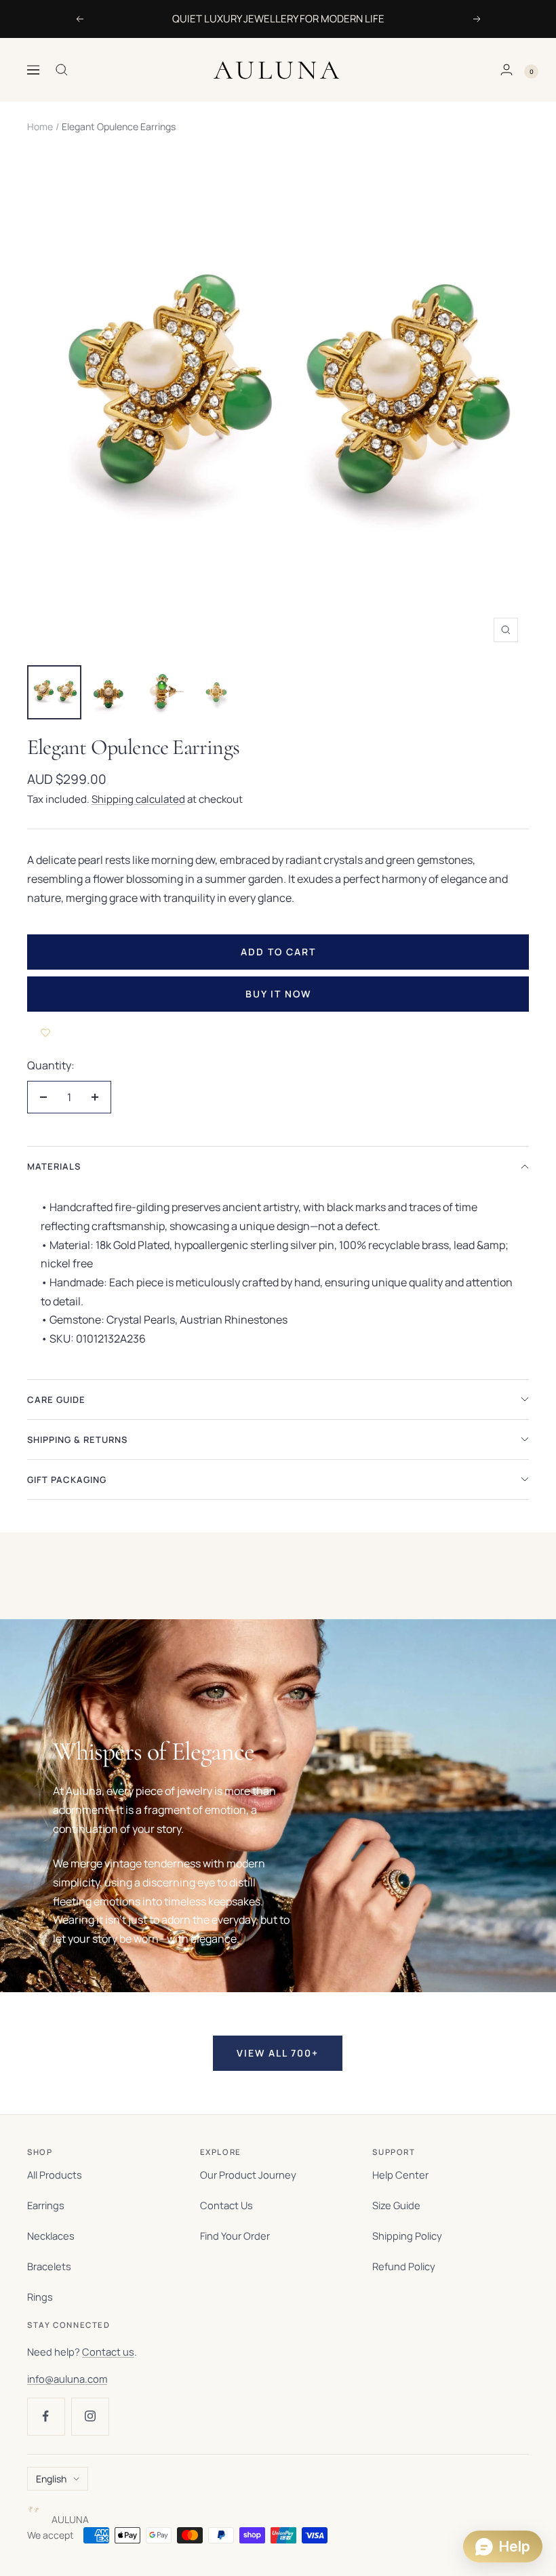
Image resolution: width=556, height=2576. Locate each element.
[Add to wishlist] (45, 1032)
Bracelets (49, 2266)
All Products (55, 2175)
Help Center (400, 2175)
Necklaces (51, 2236)
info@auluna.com (67, 2379)
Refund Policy (404, 2266)
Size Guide (396, 2205)
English (51, 2479)
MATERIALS (54, 1166)
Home (40, 126)
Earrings (46, 2205)
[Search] (62, 70)
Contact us (108, 2352)
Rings (40, 2297)
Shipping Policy (407, 2236)
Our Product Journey (248, 2175)
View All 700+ (278, 2053)
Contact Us (226, 2205)
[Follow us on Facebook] (46, 2416)
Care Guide (56, 1400)
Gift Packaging (67, 1480)
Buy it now (278, 994)
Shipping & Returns (77, 1440)
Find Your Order (235, 2236)
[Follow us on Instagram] (90, 2416)
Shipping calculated (138, 799)
